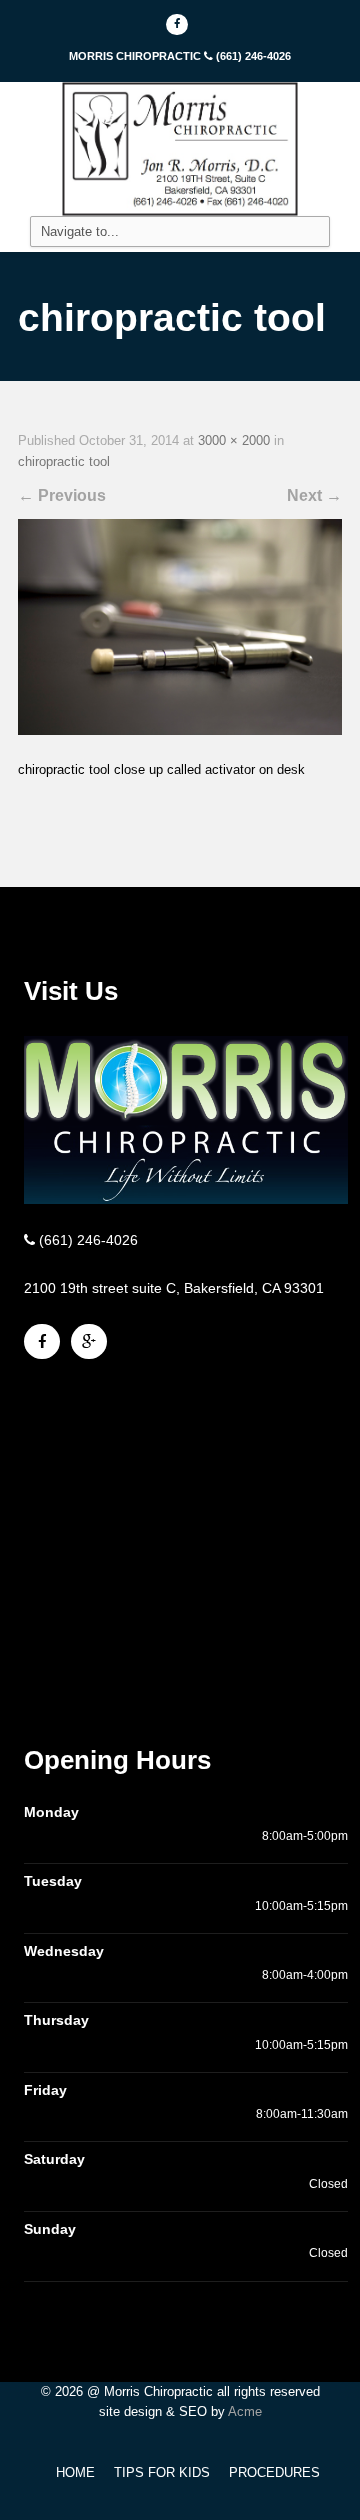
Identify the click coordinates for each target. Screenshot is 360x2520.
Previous (62, 495)
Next (314, 495)
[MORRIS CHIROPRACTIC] (180, 148)
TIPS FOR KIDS (162, 2472)
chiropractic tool (64, 461)
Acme (245, 2411)
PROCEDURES (274, 2472)
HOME (75, 2472)
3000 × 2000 (234, 440)
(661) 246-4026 (253, 56)
